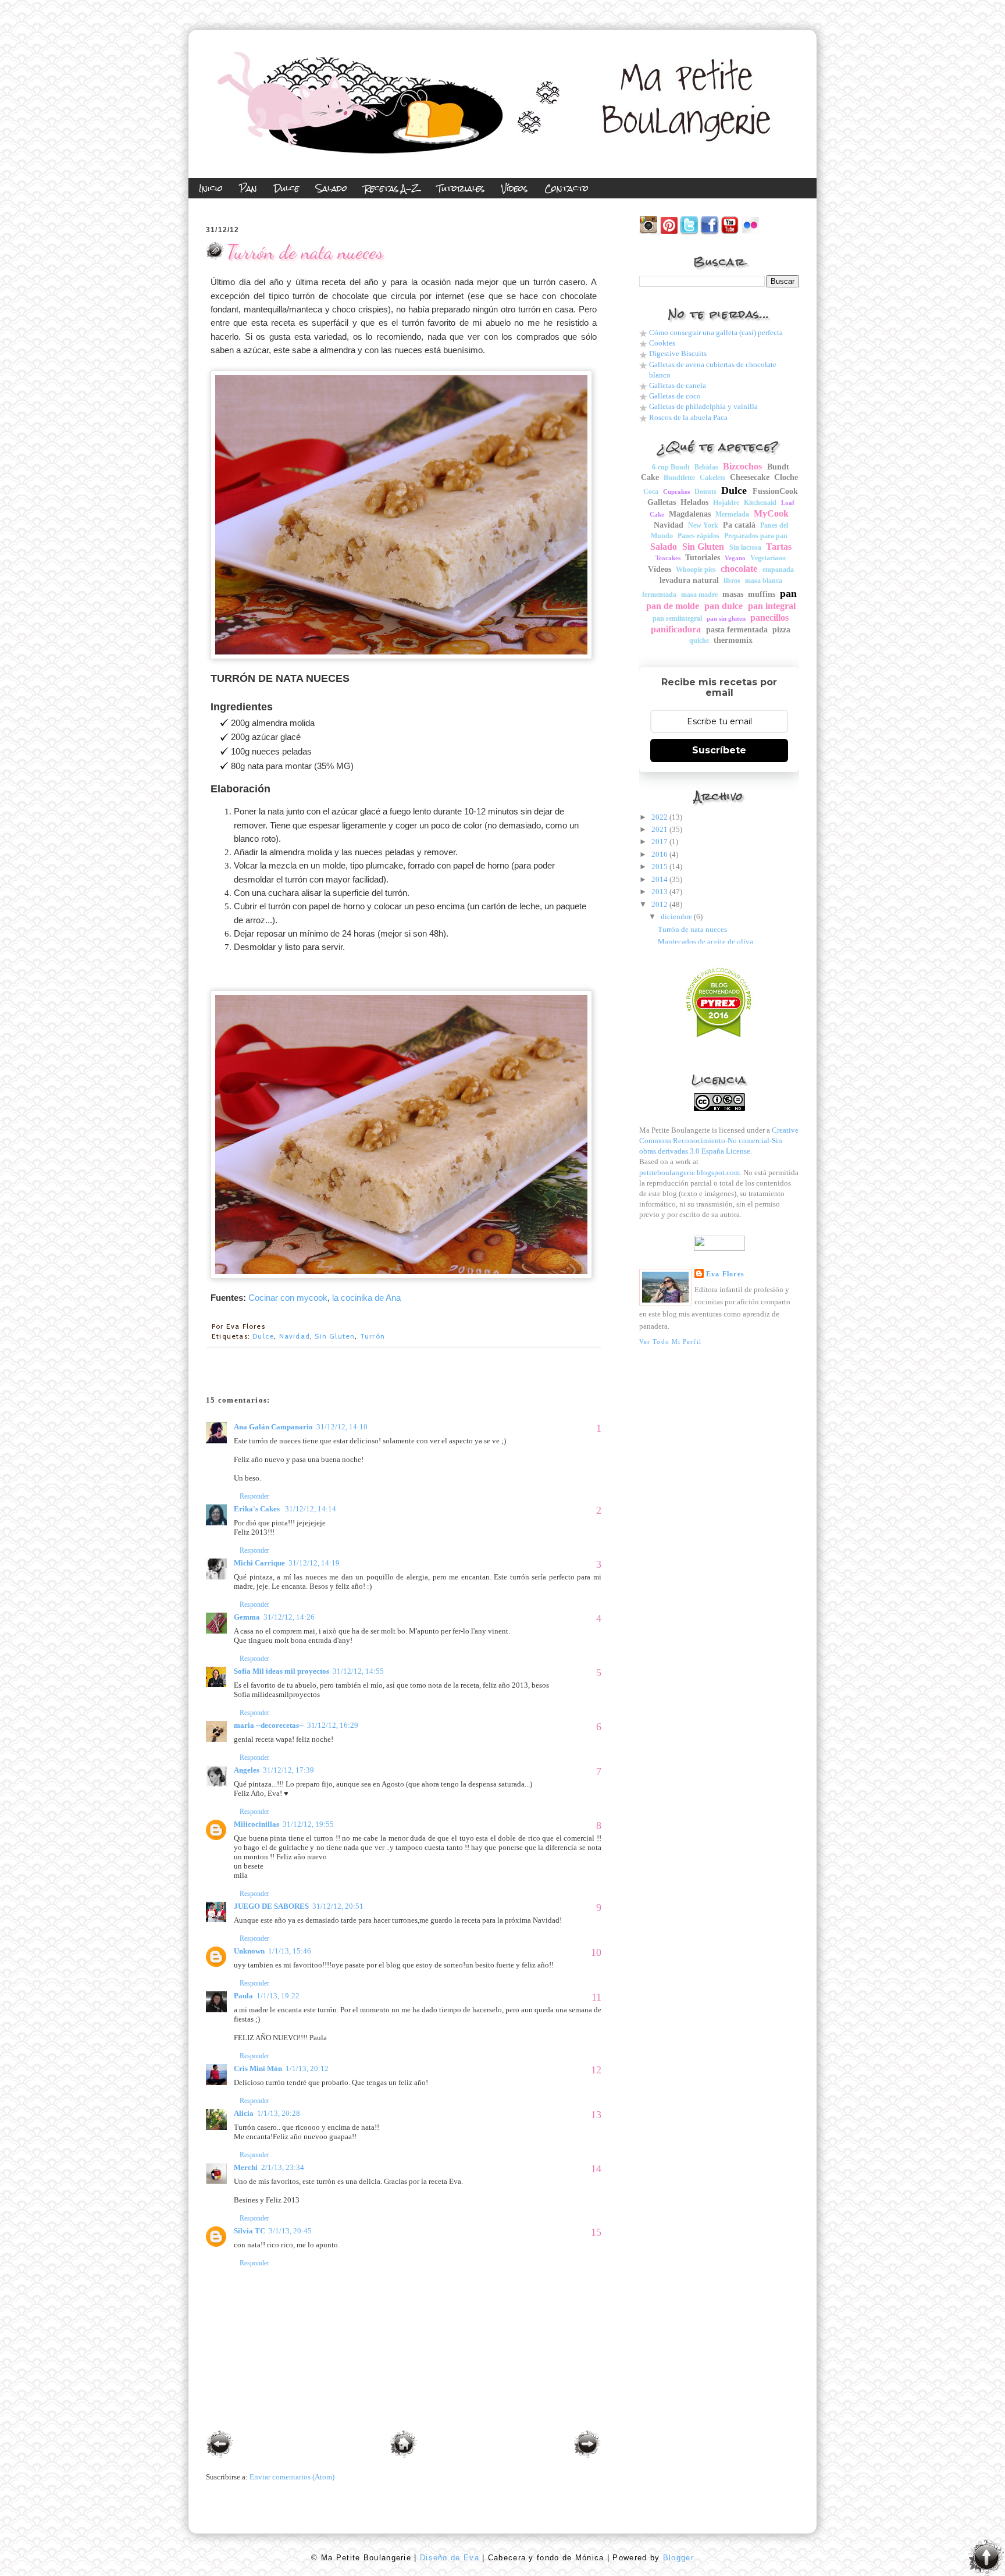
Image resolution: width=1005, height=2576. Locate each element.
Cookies (662, 343)
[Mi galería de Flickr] (750, 232)
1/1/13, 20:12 (307, 2068)
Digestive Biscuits (678, 353)
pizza (781, 630)
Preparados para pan (756, 536)
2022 (660, 817)
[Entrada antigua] (587, 2445)
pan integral (772, 606)
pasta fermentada (737, 630)
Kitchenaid (760, 503)
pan (788, 593)
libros (732, 581)
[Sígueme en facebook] (710, 232)
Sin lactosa (745, 547)
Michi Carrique (259, 1563)
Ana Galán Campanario (273, 1427)
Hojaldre (726, 503)
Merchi (246, 2167)
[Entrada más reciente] (220, 2445)
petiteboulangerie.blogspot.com (689, 1173)
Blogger (676, 2558)
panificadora (676, 629)
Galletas (662, 502)
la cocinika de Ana (366, 1298)
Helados (694, 502)
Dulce (263, 1336)
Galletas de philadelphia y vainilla (703, 406)
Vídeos (660, 569)
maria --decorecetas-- (269, 1725)
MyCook (771, 513)
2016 (660, 854)
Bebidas (706, 467)
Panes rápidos (698, 536)
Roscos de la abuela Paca (688, 417)
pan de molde (673, 606)
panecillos (769, 618)
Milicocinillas (256, 1824)
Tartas (779, 547)
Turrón (373, 1336)
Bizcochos (742, 466)
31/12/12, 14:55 (358, 1671)
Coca (651, 492)
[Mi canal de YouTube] (730, 232)
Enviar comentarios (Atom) (292, 2477)
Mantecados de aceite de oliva (705, 942)
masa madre (699, 595)
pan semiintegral (677, 618)
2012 (660, 904)
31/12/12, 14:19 (314, 1563)
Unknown (249, 1951)
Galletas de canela (678, 385)
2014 (660, 879)
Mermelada (732, 514)
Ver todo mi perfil (670, 1342)
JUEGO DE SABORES (271, 1906)
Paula (243, 1996)
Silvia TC (250, 2231)
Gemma (247, 1617)
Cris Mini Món (258, 2068)
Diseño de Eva (448, 2558)
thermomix (733, 640)
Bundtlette (679, 478)
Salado (664, 547)
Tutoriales (703, 558)
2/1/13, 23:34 (283, 2167)
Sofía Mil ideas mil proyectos (281, 1671)
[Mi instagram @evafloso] (648, 232)
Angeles (247, 1770)
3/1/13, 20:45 (290, 2231)
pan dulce (724, 606)
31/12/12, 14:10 (342, 1427)
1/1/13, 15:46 (290, 1951)
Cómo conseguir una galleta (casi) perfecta (716, 332)
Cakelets (712, 478)
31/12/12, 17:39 (288, 1770)
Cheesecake (750, 477)
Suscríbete (719, 750)
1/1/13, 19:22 (278, 1996)
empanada (778, 570)
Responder (254, 1496)
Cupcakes (676, 492)
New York (703, 525)
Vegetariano (768, 558)
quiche (699, 641)
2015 (660, 867)
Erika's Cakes (258, 1509)
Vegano (735, 558)
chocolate (739, 569)
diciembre (676, 917)
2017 (660, 842)
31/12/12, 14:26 (289, 1617)
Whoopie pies (696, 570)
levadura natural (689, 580)
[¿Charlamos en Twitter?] (689, 232)
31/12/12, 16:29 (333, 1725)
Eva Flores (725, 1274)
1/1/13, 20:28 (279, 2113)
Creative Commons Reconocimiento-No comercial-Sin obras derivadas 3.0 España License (719, 1141)
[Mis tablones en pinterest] (669, 232)
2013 (660, 892)
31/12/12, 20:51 (338, 1906)
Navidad (295, 1336)
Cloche (786, 477)
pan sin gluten (726, 618)
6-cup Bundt (671, 467)
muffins (762, 594)
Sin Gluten (335, 1336)
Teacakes (668, 558)
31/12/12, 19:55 (308, 1824)
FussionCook (775, 491)
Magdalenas (690, 514)
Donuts (705, 492)
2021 (660, 829)
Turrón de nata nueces (305, 252)
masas (733, 594)
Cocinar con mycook (288, 1298)
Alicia (244, 2113)
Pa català (739, 525)
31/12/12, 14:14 (311, 1509)
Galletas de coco (675, 396)
